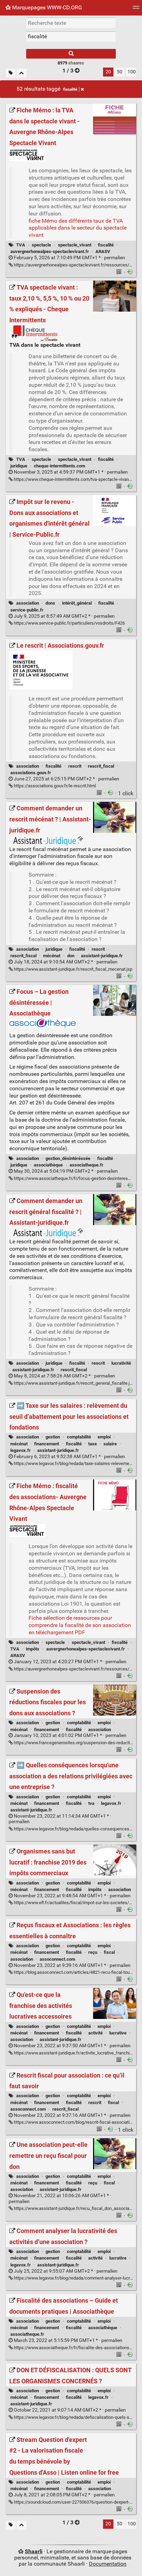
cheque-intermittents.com (59, 466)
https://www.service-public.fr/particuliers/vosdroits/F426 (69, 623)
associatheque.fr (87, 1165)
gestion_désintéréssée (68, 1158)
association (28, 603)
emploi (104, 1437)
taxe (93, 1444)
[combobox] (71, 37)
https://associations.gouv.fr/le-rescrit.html (54, 786)
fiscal (109, 1952)
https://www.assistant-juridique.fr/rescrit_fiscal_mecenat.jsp (73, 969)
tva (91, 1803)
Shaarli (34, 2551)
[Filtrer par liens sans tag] (11, 73)
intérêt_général (77, 603)
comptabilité (79, 1437)
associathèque (48, 1165)
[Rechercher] (71, 54)
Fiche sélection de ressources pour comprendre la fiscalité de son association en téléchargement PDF (80, 1625)
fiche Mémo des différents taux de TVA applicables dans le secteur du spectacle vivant (78, 228)
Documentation (108, 2564)
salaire (110, 1444)
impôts (33, 1649)
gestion (53, 1437)
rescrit (75, 766)
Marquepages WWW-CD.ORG (46, 7)
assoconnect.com (57, 1959)
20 (108, 72)
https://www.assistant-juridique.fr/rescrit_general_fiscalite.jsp (74, 1383)
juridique (19, 466)
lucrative (118, 2033)
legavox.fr (21, 1450)
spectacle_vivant (75, 245)
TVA (21, 245)
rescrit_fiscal (101, 766)
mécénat (52, 956)
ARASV (103, 251)
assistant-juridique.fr (102, 956)
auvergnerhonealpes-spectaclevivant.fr (50, 251)
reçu (93, 1952)
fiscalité (70, 89)
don (71, 956)
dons (50, 603)
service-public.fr (27, 610)
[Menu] (136, 9)
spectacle (41, 245)
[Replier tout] (22, 73)
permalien (69, 258)
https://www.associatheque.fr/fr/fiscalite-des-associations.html (76, 2348)
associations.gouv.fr (31, 773)
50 (120, 72)
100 (132, 72)
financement (47, 1444)
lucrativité (121, 1363)
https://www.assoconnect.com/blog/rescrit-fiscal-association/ (74, 2122)
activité (95, 2033)
